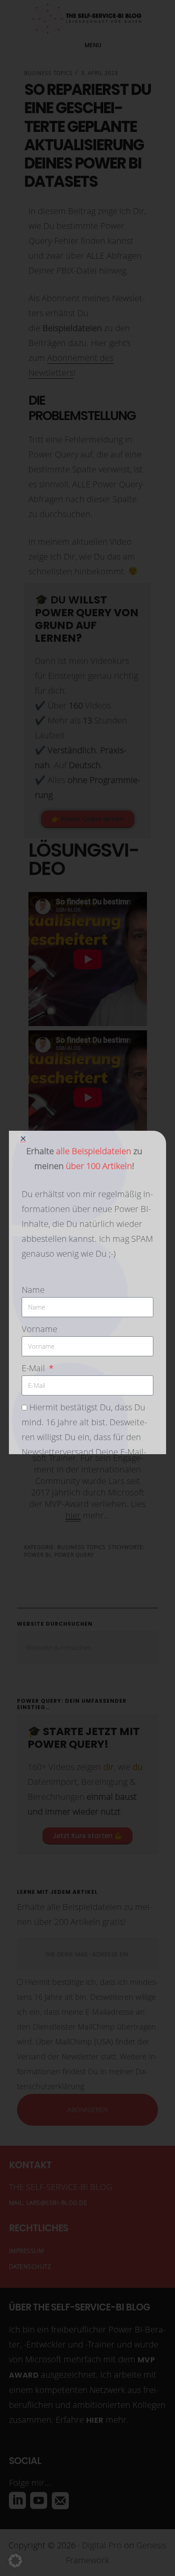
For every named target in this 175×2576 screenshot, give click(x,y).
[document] (87, 1288)
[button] (15, 2561)
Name (33, 1290)
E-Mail (34, 1368)
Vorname (40, 1329)
